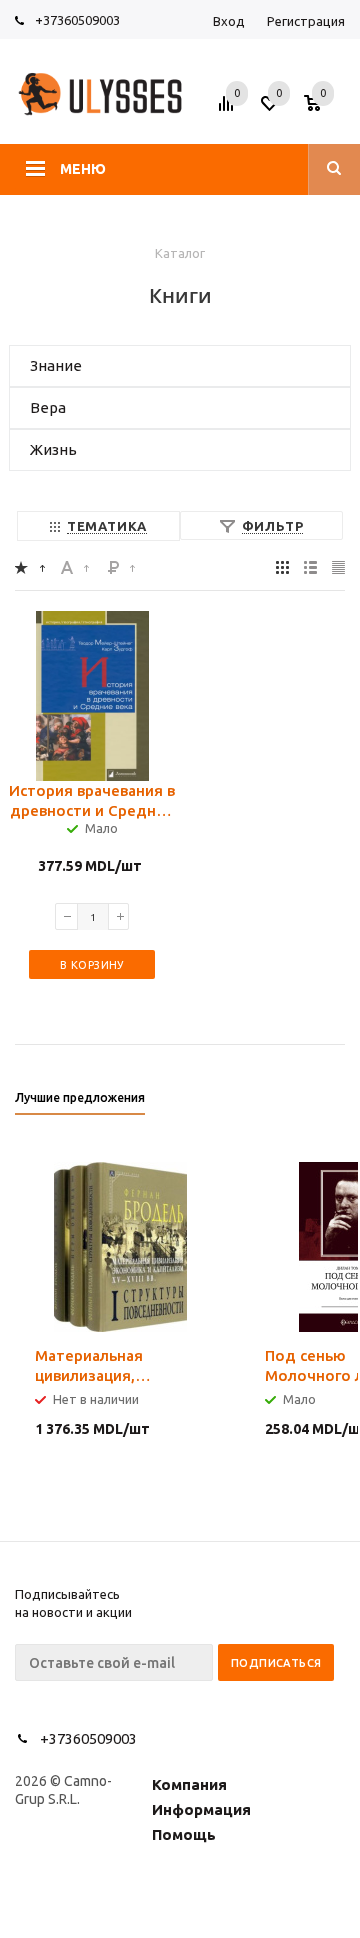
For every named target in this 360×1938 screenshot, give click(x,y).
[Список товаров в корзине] (327, 109)
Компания (189, 1784)
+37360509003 (77, 20)
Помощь (184, 1834)
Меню (83, 169)
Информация (201, 1809)
